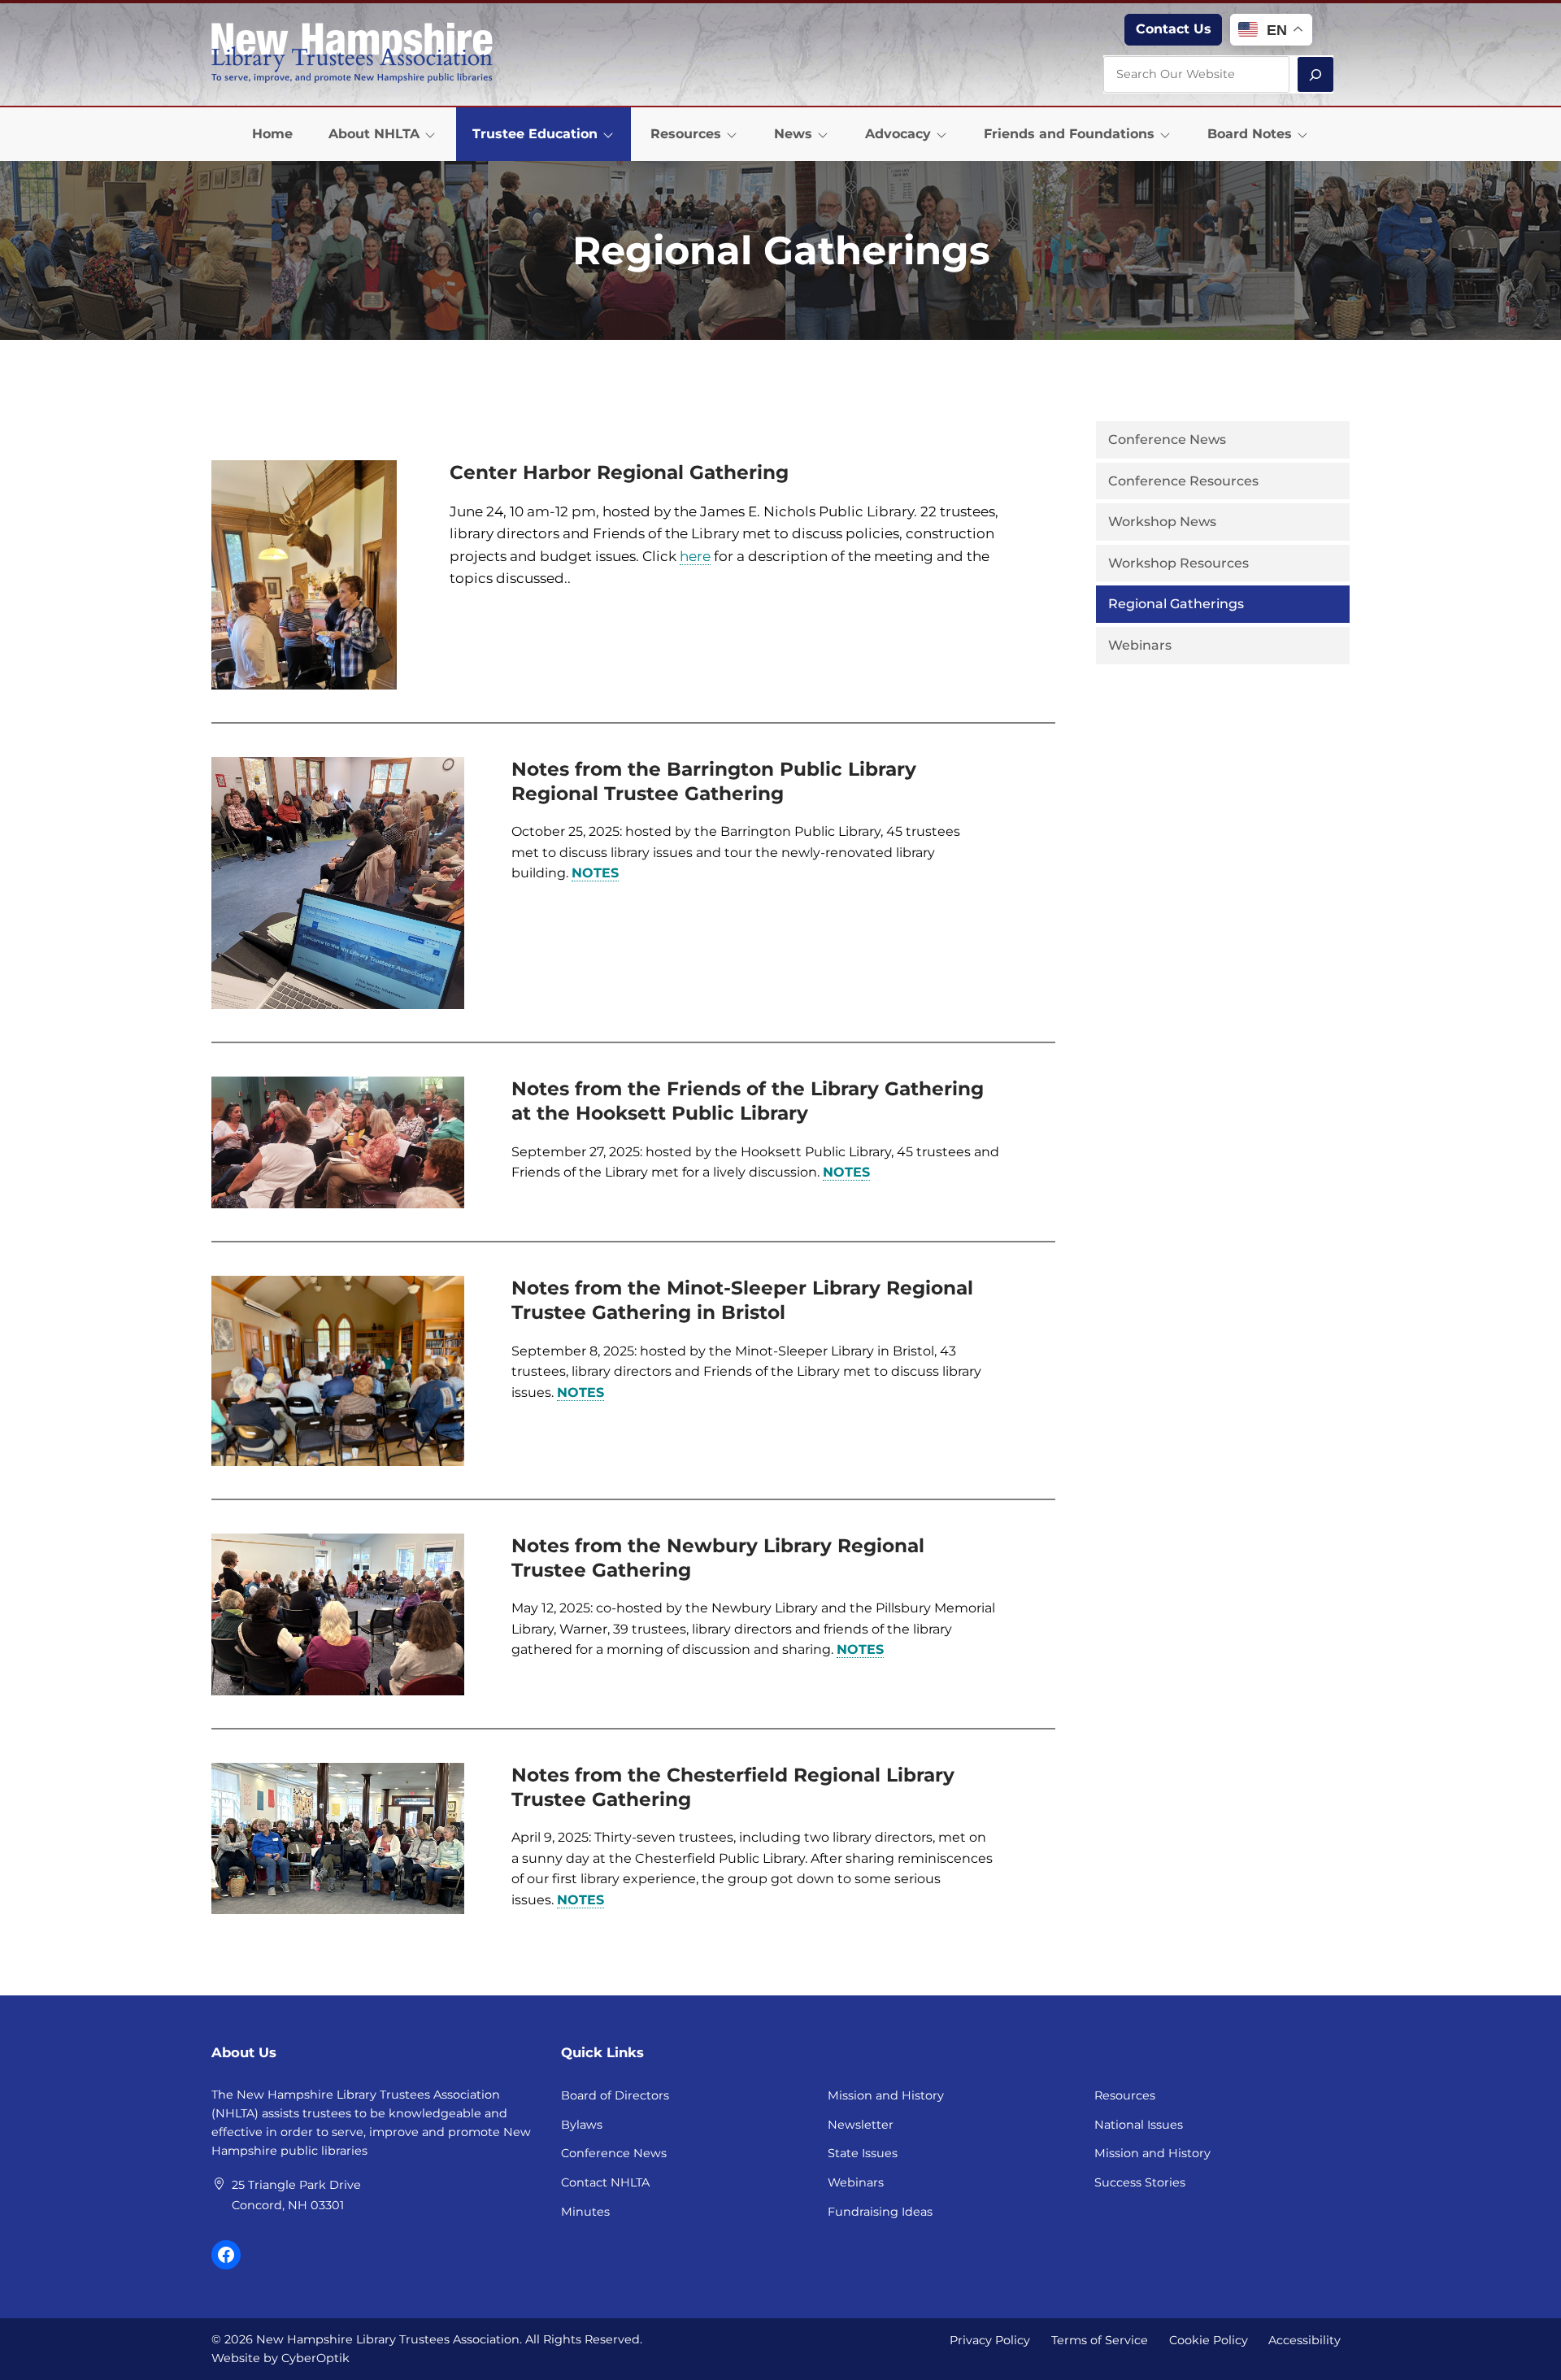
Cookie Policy (1209, 2340)
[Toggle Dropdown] (430, 134)
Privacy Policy (990, 2340)
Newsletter (861, 2125)
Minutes (585, 2212)
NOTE (842, 1172)
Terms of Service (1100, 2340)
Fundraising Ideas (880, 2212)
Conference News (614, 2153)
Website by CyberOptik (280, 2358)
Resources (1125, 2095)
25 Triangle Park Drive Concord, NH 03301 (296, 2195)
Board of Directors (615, 2095)
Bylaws (582, 2125)
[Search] (1315, 74)
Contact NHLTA (605, 2182)
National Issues (1139, 2125)
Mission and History (886, 2095)
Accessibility (1304, 2340)
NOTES (595, 873)
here (695, 556)
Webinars (856, 2182)
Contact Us (1174, 29)
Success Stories (1140, 2182)
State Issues (863, 2153)
